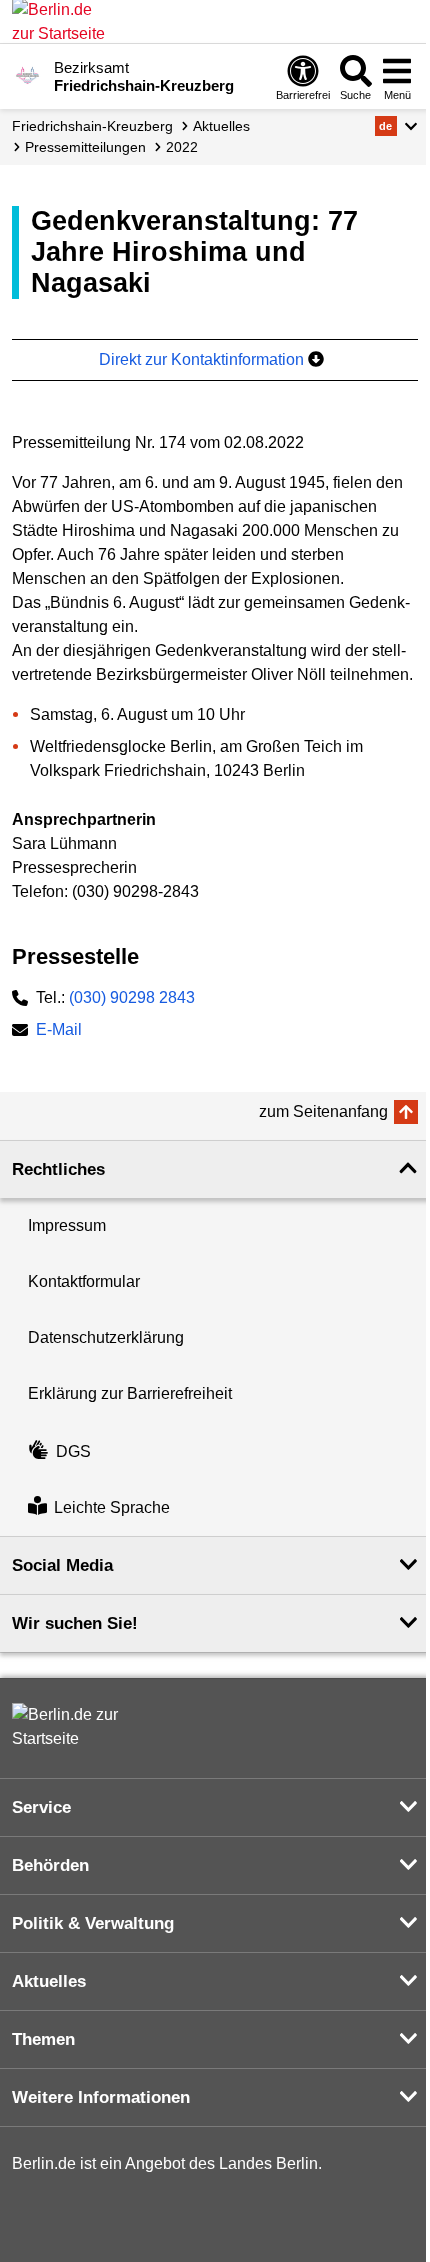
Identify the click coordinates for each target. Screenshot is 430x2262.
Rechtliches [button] (58, 1169)
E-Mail (59, 1031)
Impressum (67, 1225)
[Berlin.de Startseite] (72, 1727)
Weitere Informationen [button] (101, 2097)
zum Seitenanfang (323, 1111)
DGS (73, 1451)
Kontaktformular (84, 1281)
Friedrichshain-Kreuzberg (92, 126)
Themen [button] (43, 2039)
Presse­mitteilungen (85, 147)
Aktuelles (221, 126)
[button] (396, 126)
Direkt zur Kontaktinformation (203, 359)
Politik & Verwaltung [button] (93, 1923)
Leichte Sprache (112, 1507)
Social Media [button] (62, 1565)
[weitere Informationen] (27, 75)
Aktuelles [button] (49, 1981)
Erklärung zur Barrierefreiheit (130, 1393)
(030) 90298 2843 (132, 997)
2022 (182, 147)
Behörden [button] (50, 1865)
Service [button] (41, 1807)
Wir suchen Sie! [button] (75, 1623)
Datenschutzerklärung (106, 1337)
